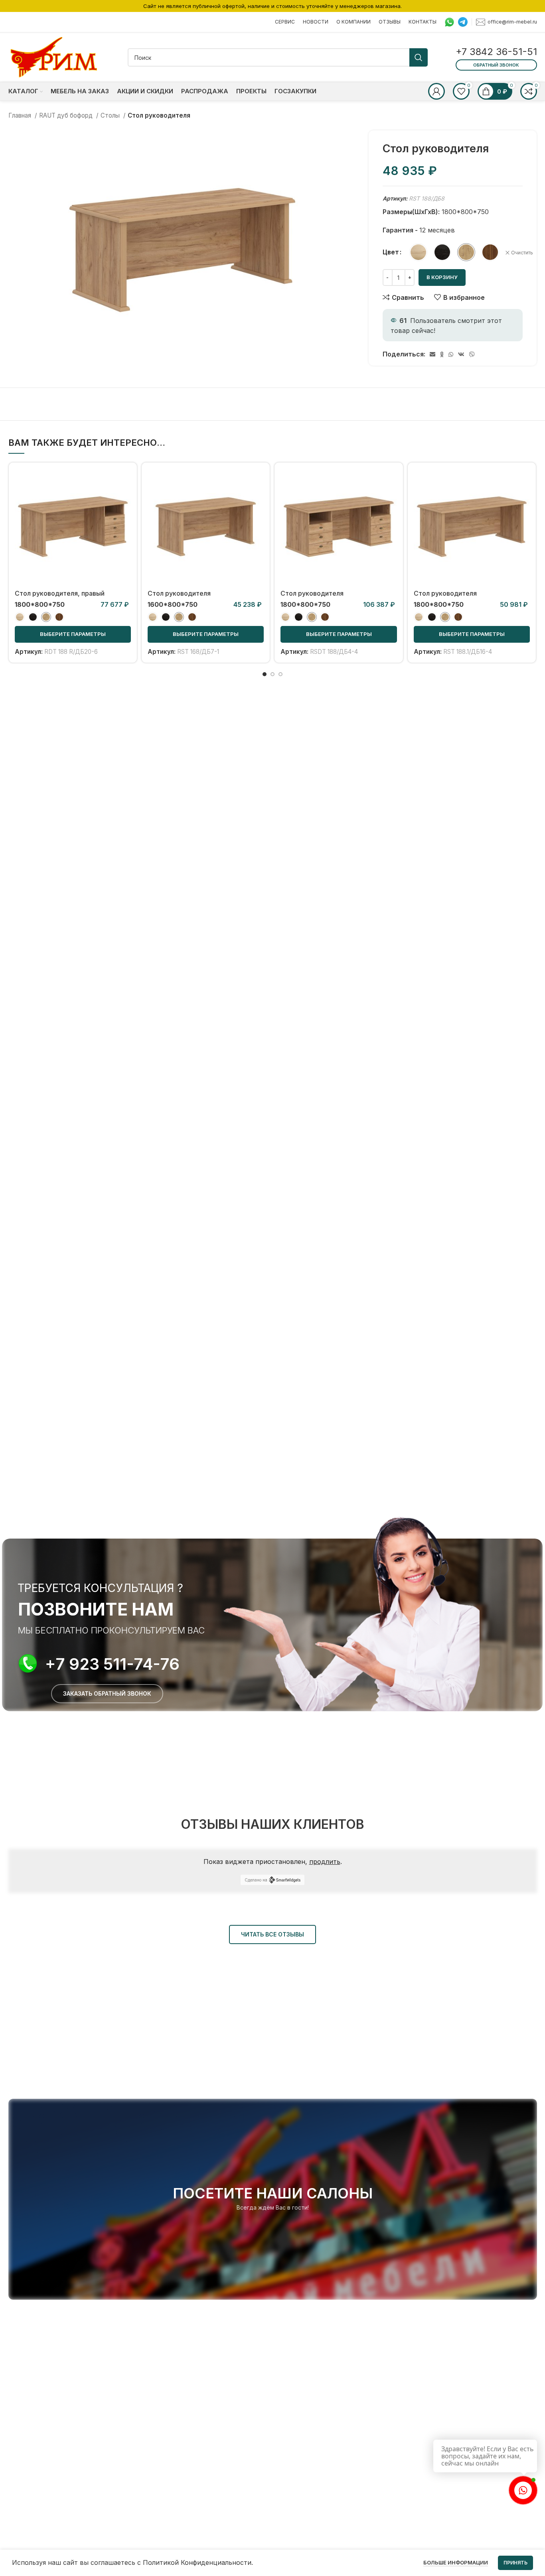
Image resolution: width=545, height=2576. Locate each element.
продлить (325, 1862)
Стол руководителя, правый (60, 593)
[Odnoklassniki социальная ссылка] (442, 354)
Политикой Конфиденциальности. (198, 2562)
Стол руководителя (179, 593)
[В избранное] (125, 517)
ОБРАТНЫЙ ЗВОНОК (496, 65)
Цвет (391, 252)
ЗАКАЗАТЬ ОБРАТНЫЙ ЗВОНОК (107, 1693)
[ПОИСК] (419, 57)
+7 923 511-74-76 (112, 1664)
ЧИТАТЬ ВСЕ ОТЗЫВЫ (272, 1934)
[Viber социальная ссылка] (472, 354)
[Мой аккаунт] (436, 91)
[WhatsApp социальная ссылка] (451, 354)
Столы (111, 115)
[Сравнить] (125, 481)
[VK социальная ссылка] (461, 354)
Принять (515, 2563)
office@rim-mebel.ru (512, 21)
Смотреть (125, 499)
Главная (21, 115)
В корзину (442, 277)
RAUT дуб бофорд (67, 115)
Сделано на (256, 1880)
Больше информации (456, 2562)
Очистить (522, 253)
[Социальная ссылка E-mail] (432, 354)
